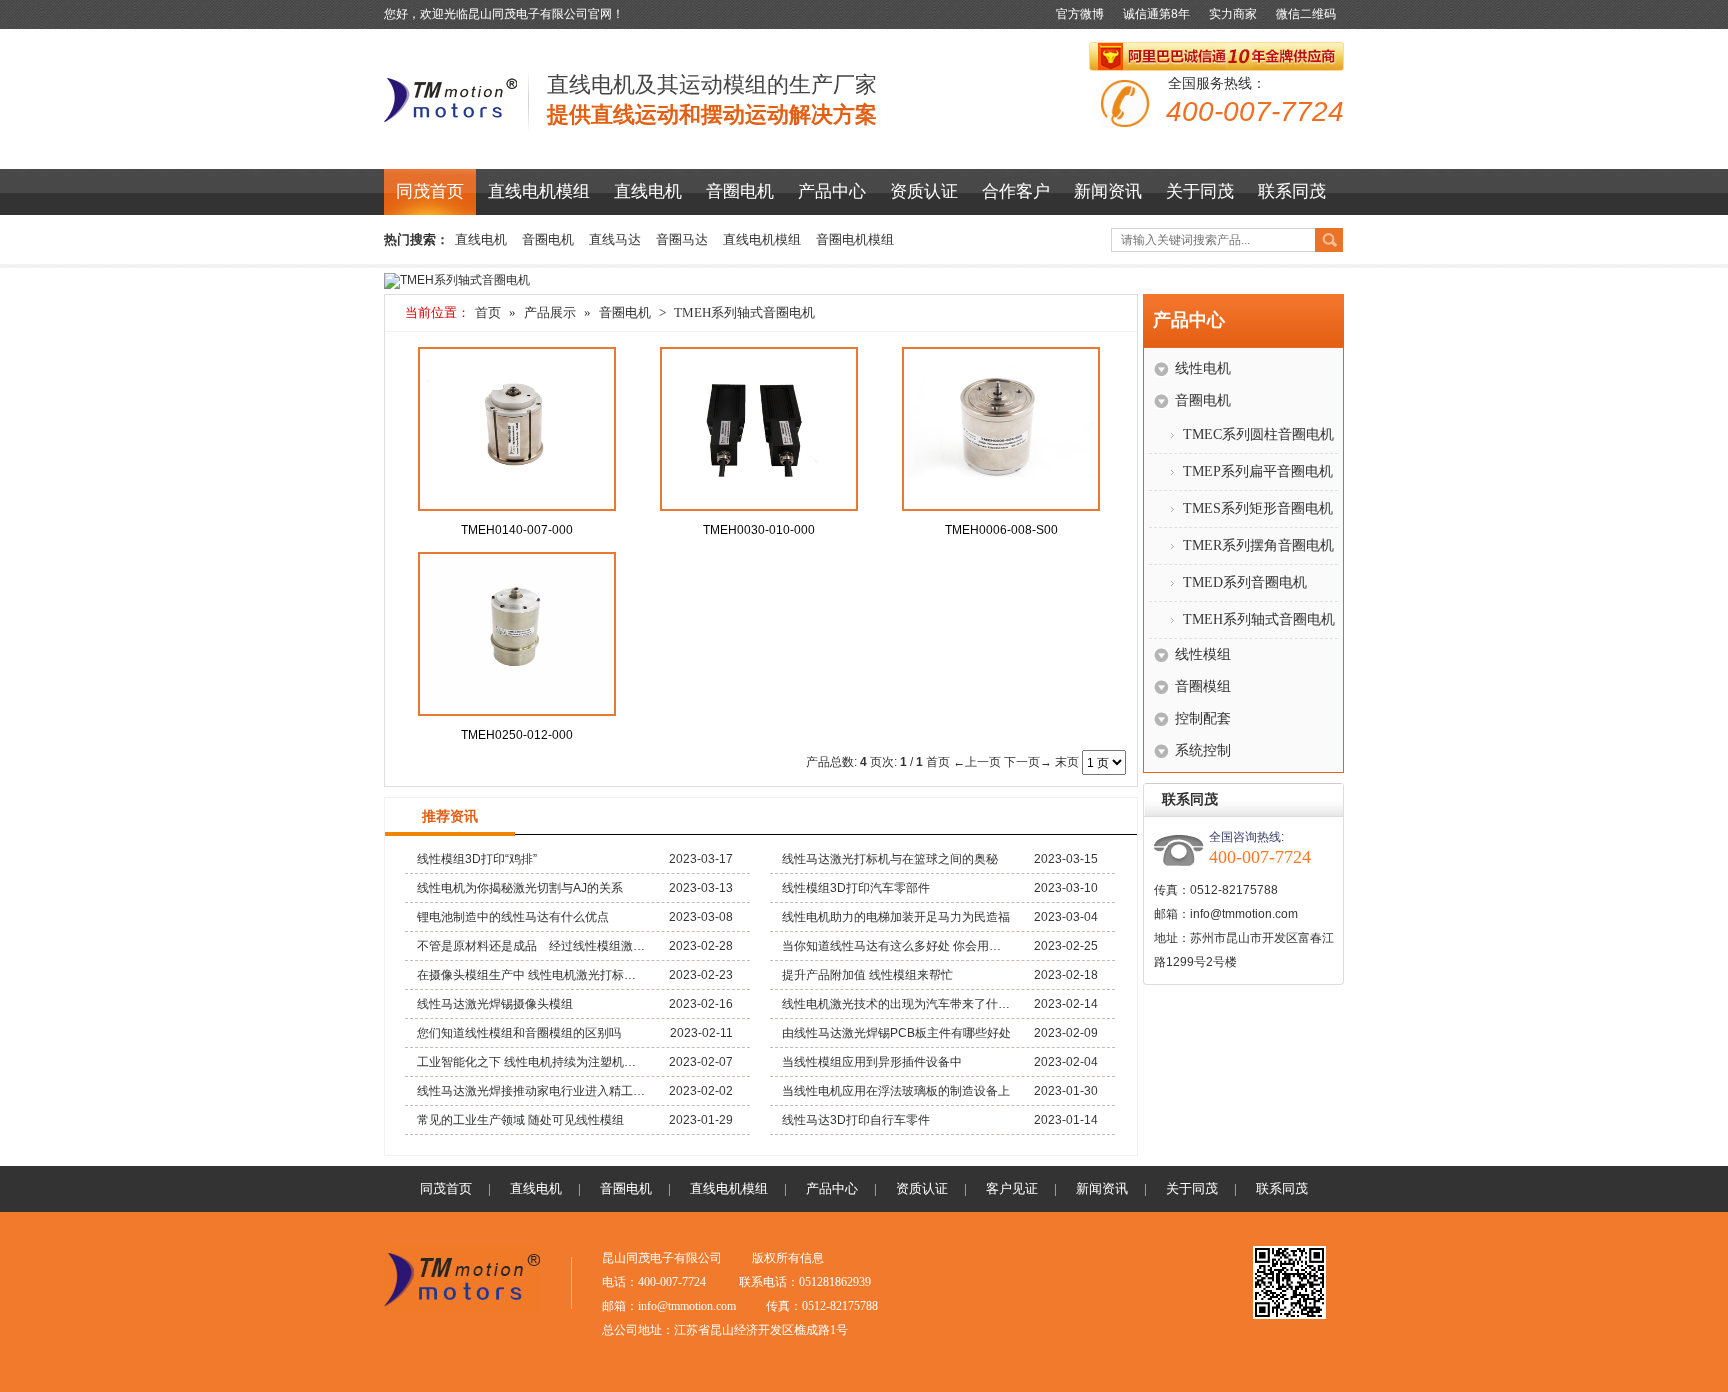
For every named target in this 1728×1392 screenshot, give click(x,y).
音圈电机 (740, 191)
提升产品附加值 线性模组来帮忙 (867, 975)
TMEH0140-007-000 (517, 530)
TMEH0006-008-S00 (1001, 530)
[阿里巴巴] (1216, 57)
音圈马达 (682, 239)
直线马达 (615, 239)
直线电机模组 (539, 191)
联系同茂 (1292, 191)
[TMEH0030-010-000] (759, 429)
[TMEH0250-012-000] (517, 634)
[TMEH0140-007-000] (517, 429)
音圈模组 (1203, 686)
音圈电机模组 (855, 239)
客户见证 (1012, 1188)
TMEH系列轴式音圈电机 (744, 312)
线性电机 (1203, 368)
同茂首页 (430, 191)
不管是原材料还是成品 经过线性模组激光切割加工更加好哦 (532, 946)
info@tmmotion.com (1244, 914)
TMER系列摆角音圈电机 (1258, 545)
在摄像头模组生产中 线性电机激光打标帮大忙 (532, 975)
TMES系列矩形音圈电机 (1258, 508)
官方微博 (1080, 14)
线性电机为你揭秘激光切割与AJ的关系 (520, 888)
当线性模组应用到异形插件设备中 (872, 1062)
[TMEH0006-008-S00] (1001, 429)
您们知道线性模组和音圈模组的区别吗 (519, 1033)
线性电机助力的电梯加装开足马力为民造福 (896, 917)
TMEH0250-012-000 (517, 735)
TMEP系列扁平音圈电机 (1258, 471)
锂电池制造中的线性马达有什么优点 (513, 917)
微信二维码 (1306, 14)
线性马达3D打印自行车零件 (856, 1120)
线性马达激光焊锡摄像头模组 (495, 1004)
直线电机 (648, 191)
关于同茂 (1200, 191)
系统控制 (1203, 750)
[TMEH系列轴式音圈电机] (457, 280)
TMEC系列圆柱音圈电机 (1258, 434)
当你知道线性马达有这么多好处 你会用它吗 (897, 946)
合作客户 (1016, 191)
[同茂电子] (451, 125)
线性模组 (1203, 654)
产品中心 (832, 191)
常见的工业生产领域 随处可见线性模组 (520, 1120)
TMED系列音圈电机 (1245, 582)
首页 (488, 312)
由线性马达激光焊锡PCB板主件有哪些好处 (896, 1033)
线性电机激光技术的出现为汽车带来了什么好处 (897, 1004)
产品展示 (550, 312)
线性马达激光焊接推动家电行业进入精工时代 (532, 1091)
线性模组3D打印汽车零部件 (856, 888)
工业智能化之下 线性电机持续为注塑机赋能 (532, 1062)
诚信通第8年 (1156, 14)
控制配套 (1203, 718)
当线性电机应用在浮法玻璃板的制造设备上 (896, 1091)
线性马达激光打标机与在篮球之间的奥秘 (890, 859)
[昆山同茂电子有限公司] (462, 1307)
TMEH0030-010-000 (759, 530)
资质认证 (924, 191)
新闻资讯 (1108, 191)
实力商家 (1233, 14)
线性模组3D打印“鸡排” (477, 859)
